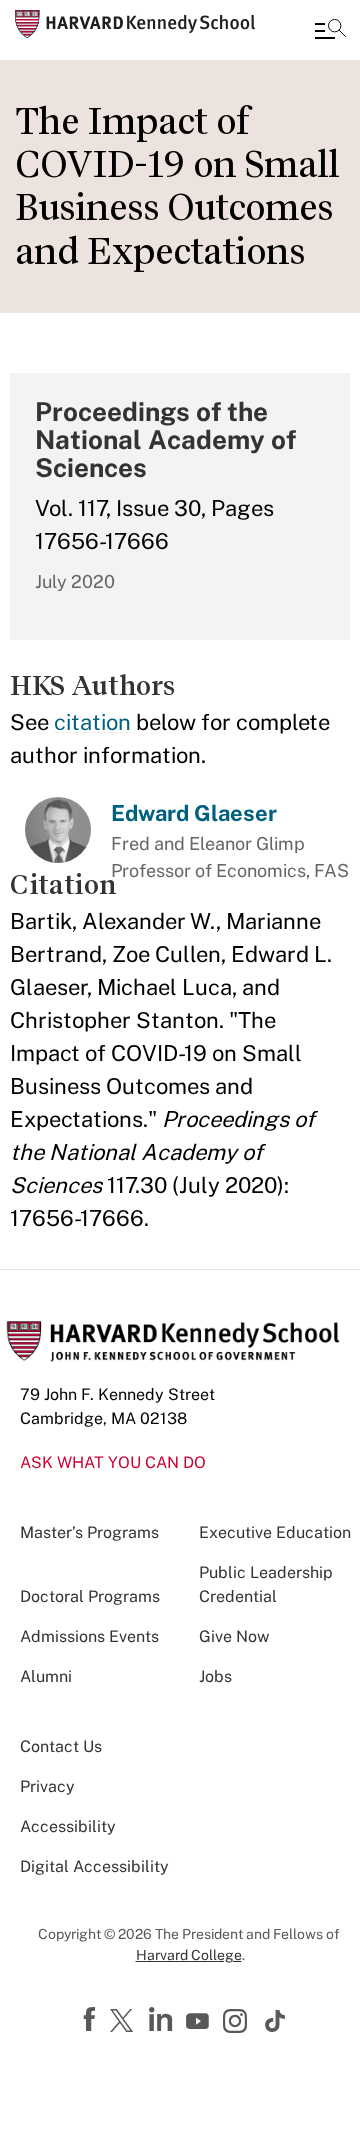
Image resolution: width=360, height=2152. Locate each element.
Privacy (47, 1786)
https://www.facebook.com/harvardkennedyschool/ (92, 2020)
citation (92, 722)
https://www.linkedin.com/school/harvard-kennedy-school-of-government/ (163, 2020)
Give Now (234, 1636)
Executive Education (275, 1532)
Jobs (215, 1676)
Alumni (46, 1676)
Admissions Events (89, 1636)
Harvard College (189, 1955)
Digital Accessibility (94, 1866)
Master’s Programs (89, 1532)
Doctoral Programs (90, 1596)
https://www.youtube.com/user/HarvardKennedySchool (200, 2022)
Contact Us (61, 1746)
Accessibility (68, 1826)
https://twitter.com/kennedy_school (125, 2022)
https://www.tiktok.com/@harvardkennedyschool (276, 2021)
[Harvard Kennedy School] (135, 24)
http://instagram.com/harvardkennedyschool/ (238, 2023)
